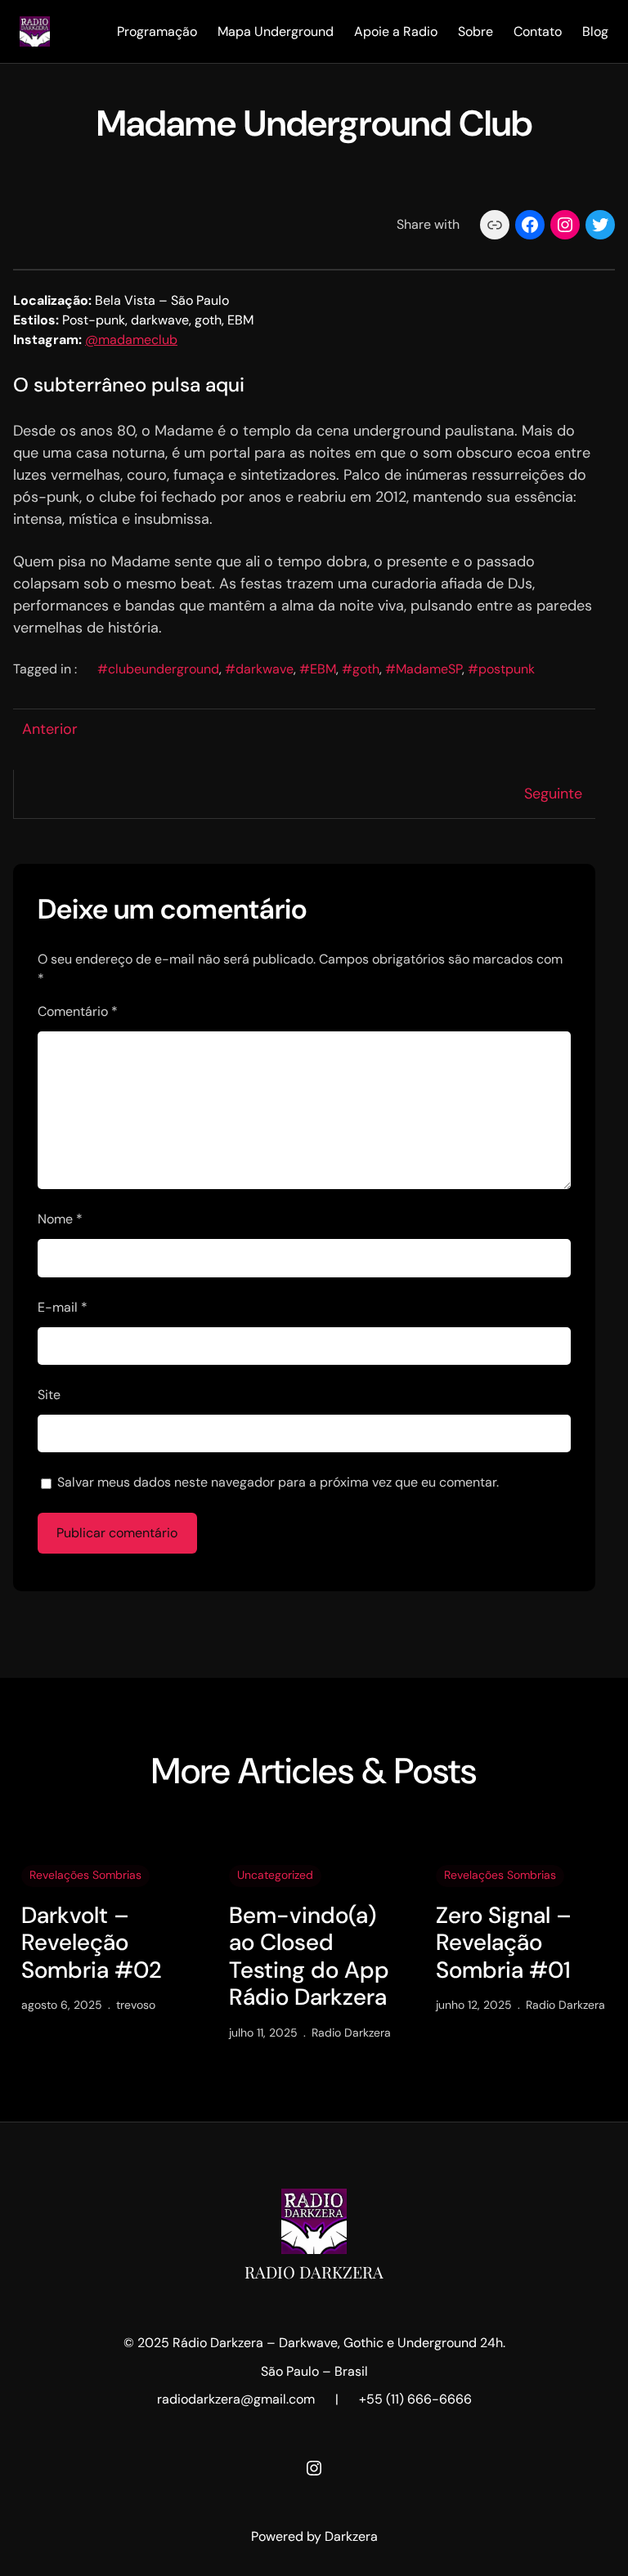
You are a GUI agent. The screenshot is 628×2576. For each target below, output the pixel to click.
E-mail (63, 1307)
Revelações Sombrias (85, 1875)
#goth (361, 669)
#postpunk (501, 669)
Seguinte (553, 794)
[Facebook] (530, 225)
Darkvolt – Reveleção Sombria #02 (92, 1943)
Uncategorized (275, 1875)
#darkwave (259, 669)
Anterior (50, 729)
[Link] (495, 225)
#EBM (318, 669)
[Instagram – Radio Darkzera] (314, 2468)
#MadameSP (424, 669)
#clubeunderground (158, 669)
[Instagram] (565, 225)
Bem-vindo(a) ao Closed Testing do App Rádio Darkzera (309, 1957)
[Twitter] (600, 225)
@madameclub (131, 340)
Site (49, 1395)
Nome (60, 1219)
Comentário (78, 1011)
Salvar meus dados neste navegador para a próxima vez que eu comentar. (278, 1482)
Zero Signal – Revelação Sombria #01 (504, 1943)
